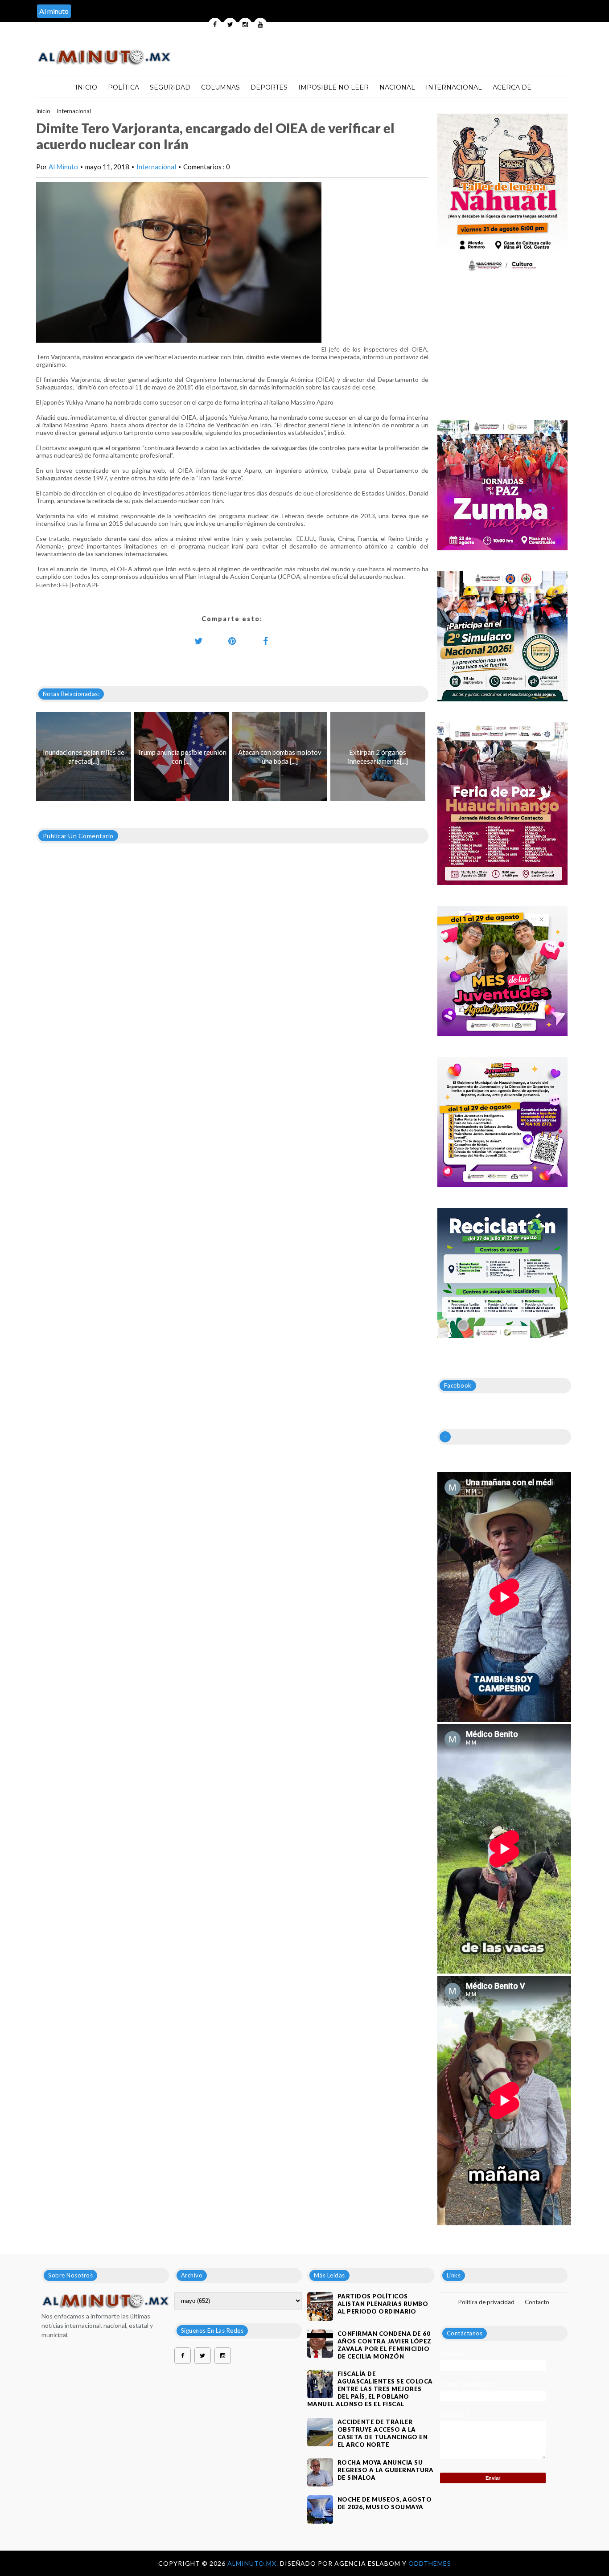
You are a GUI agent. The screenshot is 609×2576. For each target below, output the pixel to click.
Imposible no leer (333, 87)
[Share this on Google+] (232, 641)
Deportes (269, 87)
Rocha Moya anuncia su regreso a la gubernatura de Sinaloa (386, 2470)
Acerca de (512, 87)
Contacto (537, 2302)
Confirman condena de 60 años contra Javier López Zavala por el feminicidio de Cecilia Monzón (385, 2345)
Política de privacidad (486, 2302)
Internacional (454, 87)
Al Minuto (63, 167)
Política (123, 87)
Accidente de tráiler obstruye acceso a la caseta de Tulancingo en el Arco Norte (383, 2433)
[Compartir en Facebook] (266, 641)
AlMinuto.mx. (254, 2563)
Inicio (86, 87)
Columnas (220, 87)
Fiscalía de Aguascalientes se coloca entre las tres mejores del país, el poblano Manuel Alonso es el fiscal (370, 2389)
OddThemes (430, 2563)
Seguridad (170, 87)
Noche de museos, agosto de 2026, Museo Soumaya (385, 2503)
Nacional (397, 87)
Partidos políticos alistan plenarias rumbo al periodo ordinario (383, 2304)
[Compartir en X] (199, 641)
